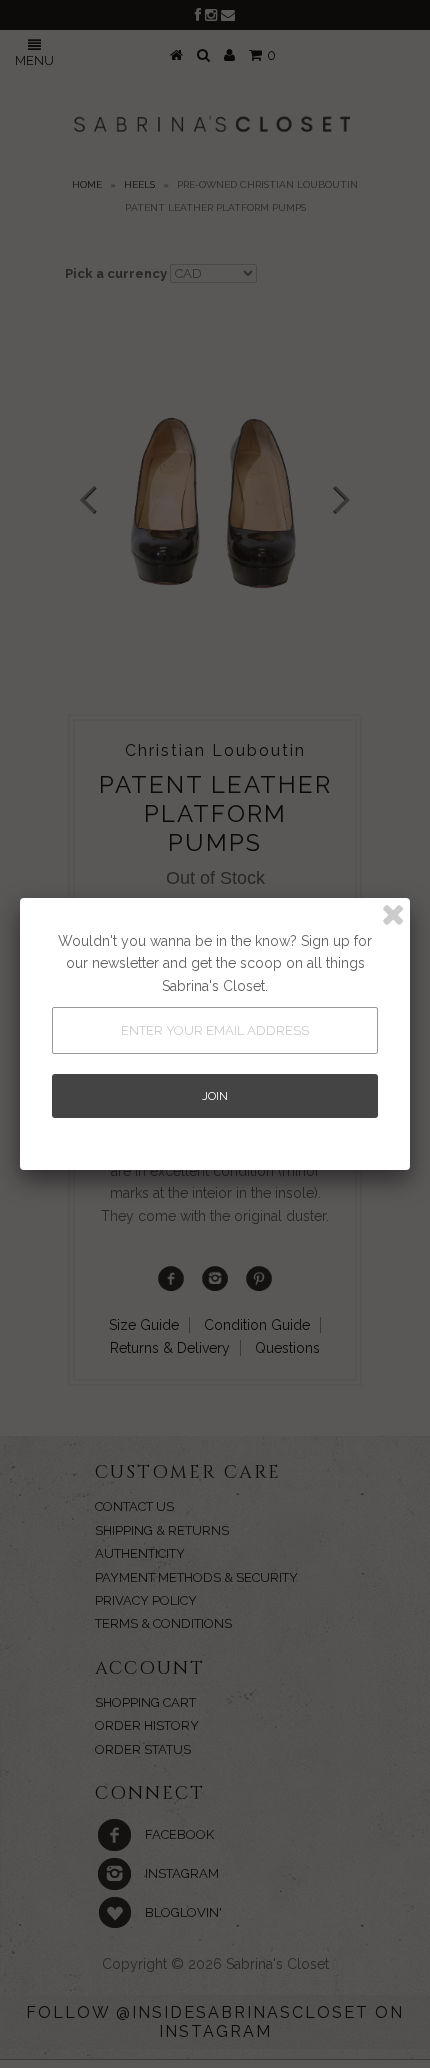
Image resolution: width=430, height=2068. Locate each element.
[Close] (393, 915)
